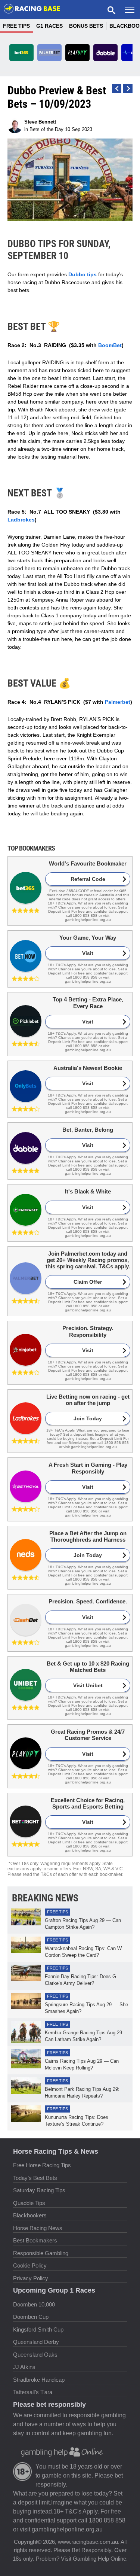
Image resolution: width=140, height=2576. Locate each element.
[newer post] (128, 89)
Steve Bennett (40, 122)
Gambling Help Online (99, 2559)
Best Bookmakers (35, 2240)
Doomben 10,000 (34, 2304)
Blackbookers (30, 2215)
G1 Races (49, 26)
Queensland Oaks (35, 2355)
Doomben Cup (31, 2317)
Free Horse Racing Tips (42, 2165)
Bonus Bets (86, 26)
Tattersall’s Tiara (33, 2392)
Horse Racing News (38, 2228)
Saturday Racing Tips (39, 2190)
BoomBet (110, 345)
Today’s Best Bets (35, 2178)
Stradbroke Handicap (39, 2380)
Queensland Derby (36, 2342)
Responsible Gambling (41, 2253)
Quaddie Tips (29, 2203)
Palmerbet (118, 702)
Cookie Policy (30, 2265)
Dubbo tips (83, 274)
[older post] (117, 89)
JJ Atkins (24, 2367)
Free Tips (16, 26)
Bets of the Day (46, 129)
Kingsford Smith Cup (38, 2329)
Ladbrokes (21, 520)
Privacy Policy (31, 2278)
